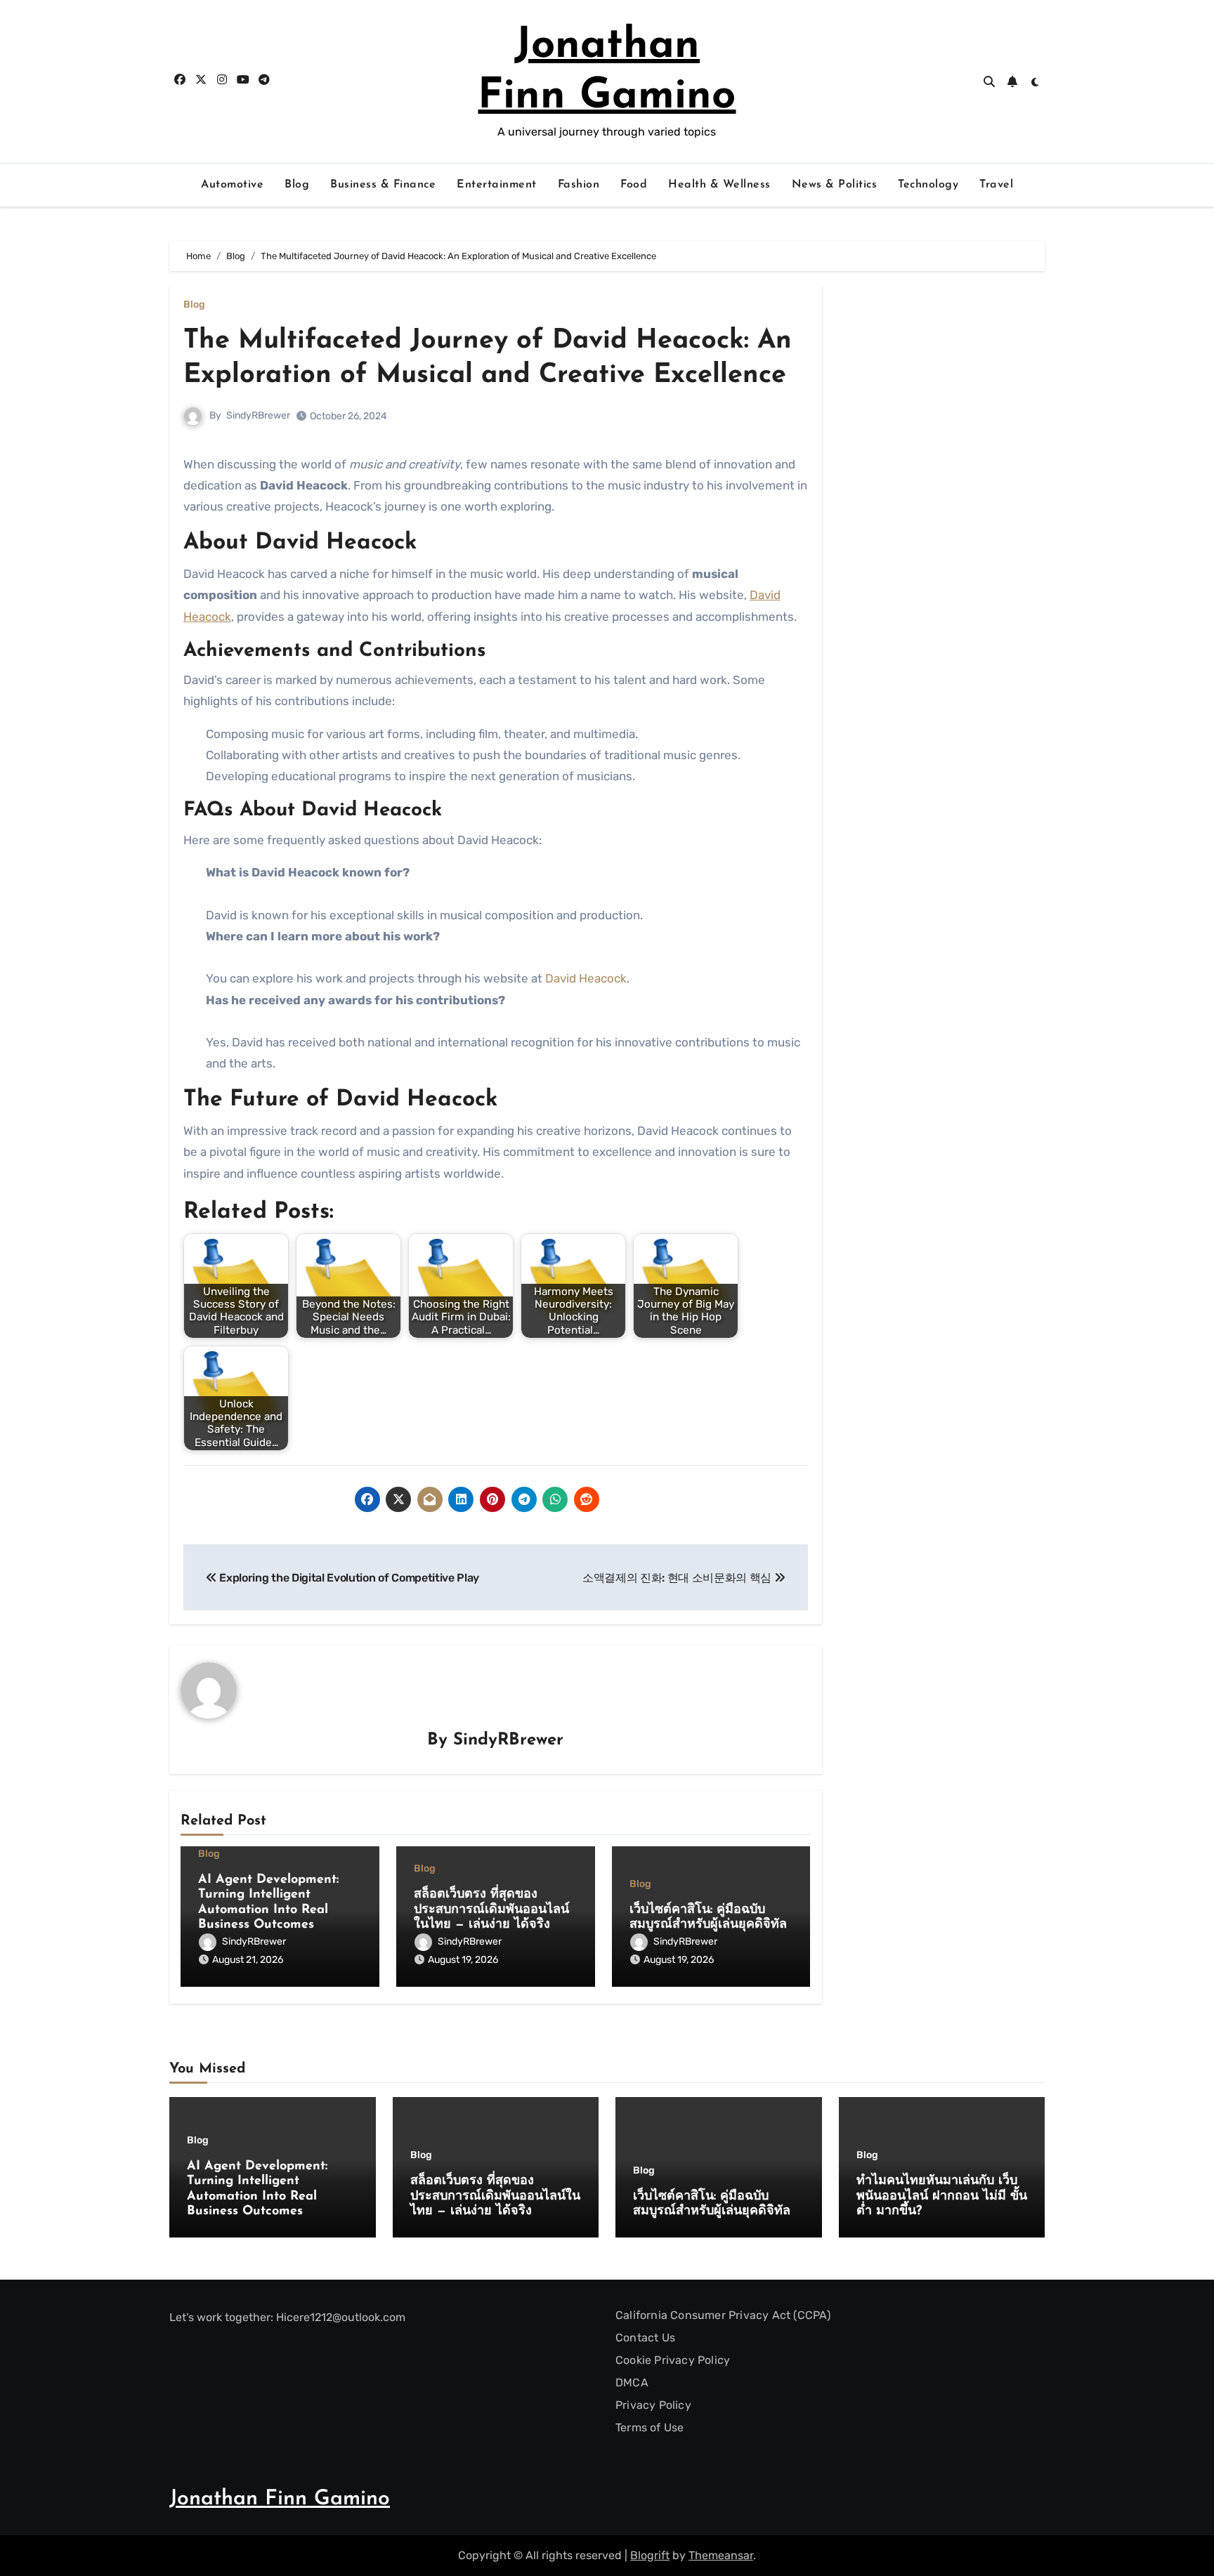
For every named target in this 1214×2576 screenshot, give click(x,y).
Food (634, 185)
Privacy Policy (653, 2405)
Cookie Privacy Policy (673, 2360)
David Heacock (586, 978)
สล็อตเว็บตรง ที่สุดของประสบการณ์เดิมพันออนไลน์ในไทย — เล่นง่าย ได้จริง (491, 1910)
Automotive (232, 185)
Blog (297, 185)
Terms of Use (650, 2427)
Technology (928, 185)
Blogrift (650, 2555)
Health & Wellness (719, 185)
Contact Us (645, 2338)
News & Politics (835, 185)
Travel (996, 185)
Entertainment (497, 185)
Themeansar (721, 2555)
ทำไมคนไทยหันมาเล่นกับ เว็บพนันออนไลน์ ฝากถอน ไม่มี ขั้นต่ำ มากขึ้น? (942, 2196)
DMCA (632, 2383)
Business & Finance (383, 185)
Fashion (579, 185)
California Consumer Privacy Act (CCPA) (723, 2315)
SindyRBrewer (258, 415)
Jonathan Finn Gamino (280, 2499)
